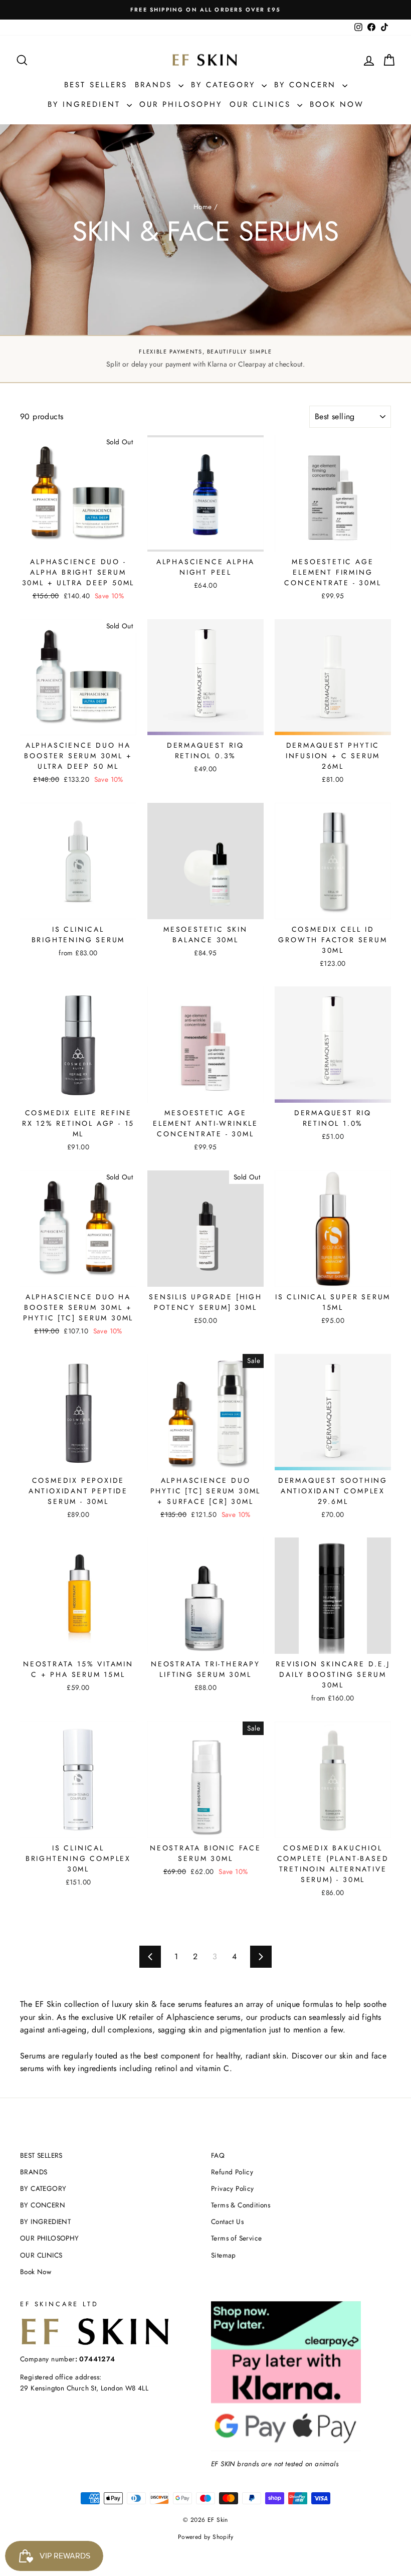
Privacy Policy (233, 2188)
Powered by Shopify (205, 2537)
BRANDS (155, 85)
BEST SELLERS (96, 85)
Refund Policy (232, 2172)
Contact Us (227, 2221)
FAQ (218, 2155)
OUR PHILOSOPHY (181, 104)
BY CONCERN (307, 85)
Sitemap (224, 2255)
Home (203, 207)
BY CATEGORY (225, 85)
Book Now (337, 104)
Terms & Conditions (241, 2205)
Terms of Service (236, 2238)
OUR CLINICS (262, 104)
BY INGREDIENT (86, 104)
